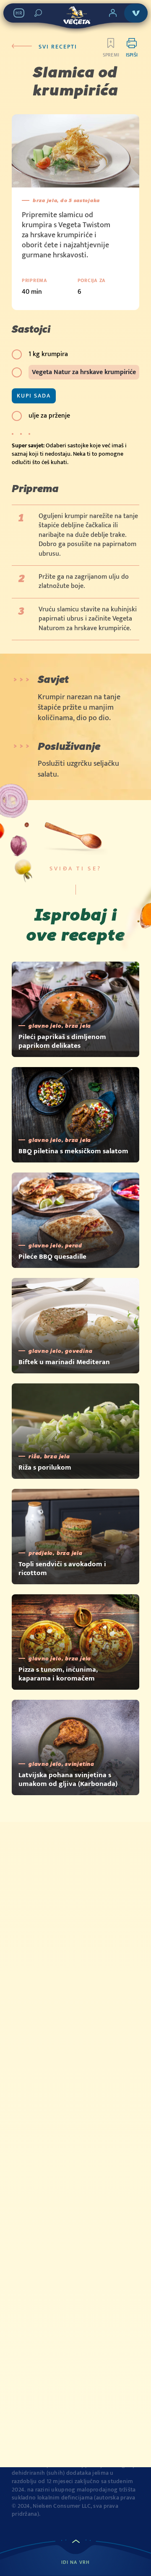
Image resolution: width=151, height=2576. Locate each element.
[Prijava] (113, 13)
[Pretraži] (38, 13)
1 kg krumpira (48, 354)
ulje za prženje (49, 416)
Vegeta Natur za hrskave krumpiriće (84, 372)
